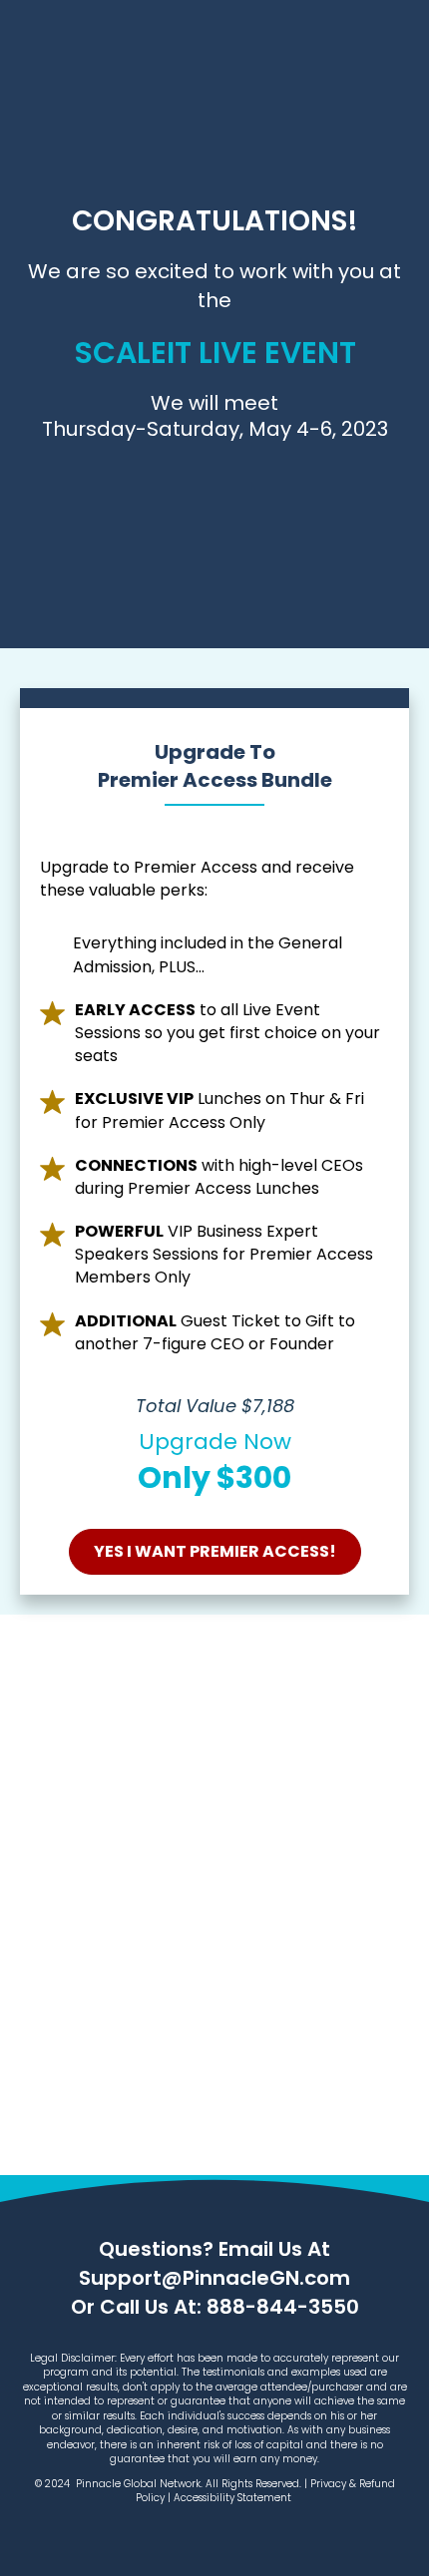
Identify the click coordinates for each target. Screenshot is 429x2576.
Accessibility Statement (234, 2498)
